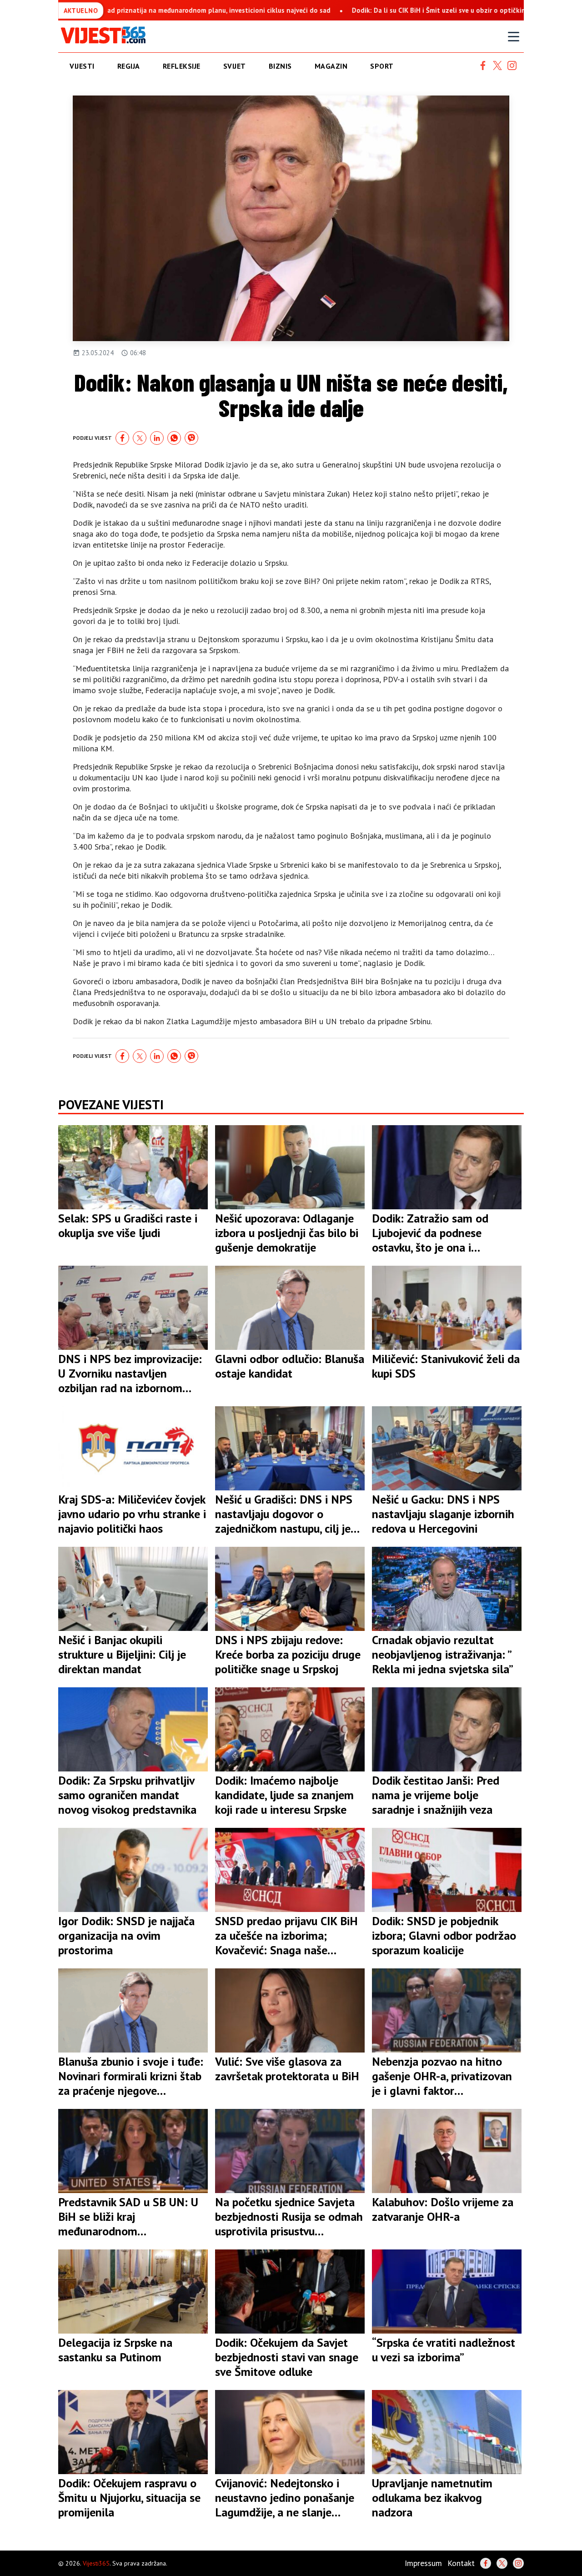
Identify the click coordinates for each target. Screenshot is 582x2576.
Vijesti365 (96, 2563)
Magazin (331, 66)
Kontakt (461, 2563)
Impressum (423, 2563)
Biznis (280, 66)
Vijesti (82, 66)
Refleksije (182, 66)
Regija (129, 66)
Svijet (235, 66)
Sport (382, 66)
